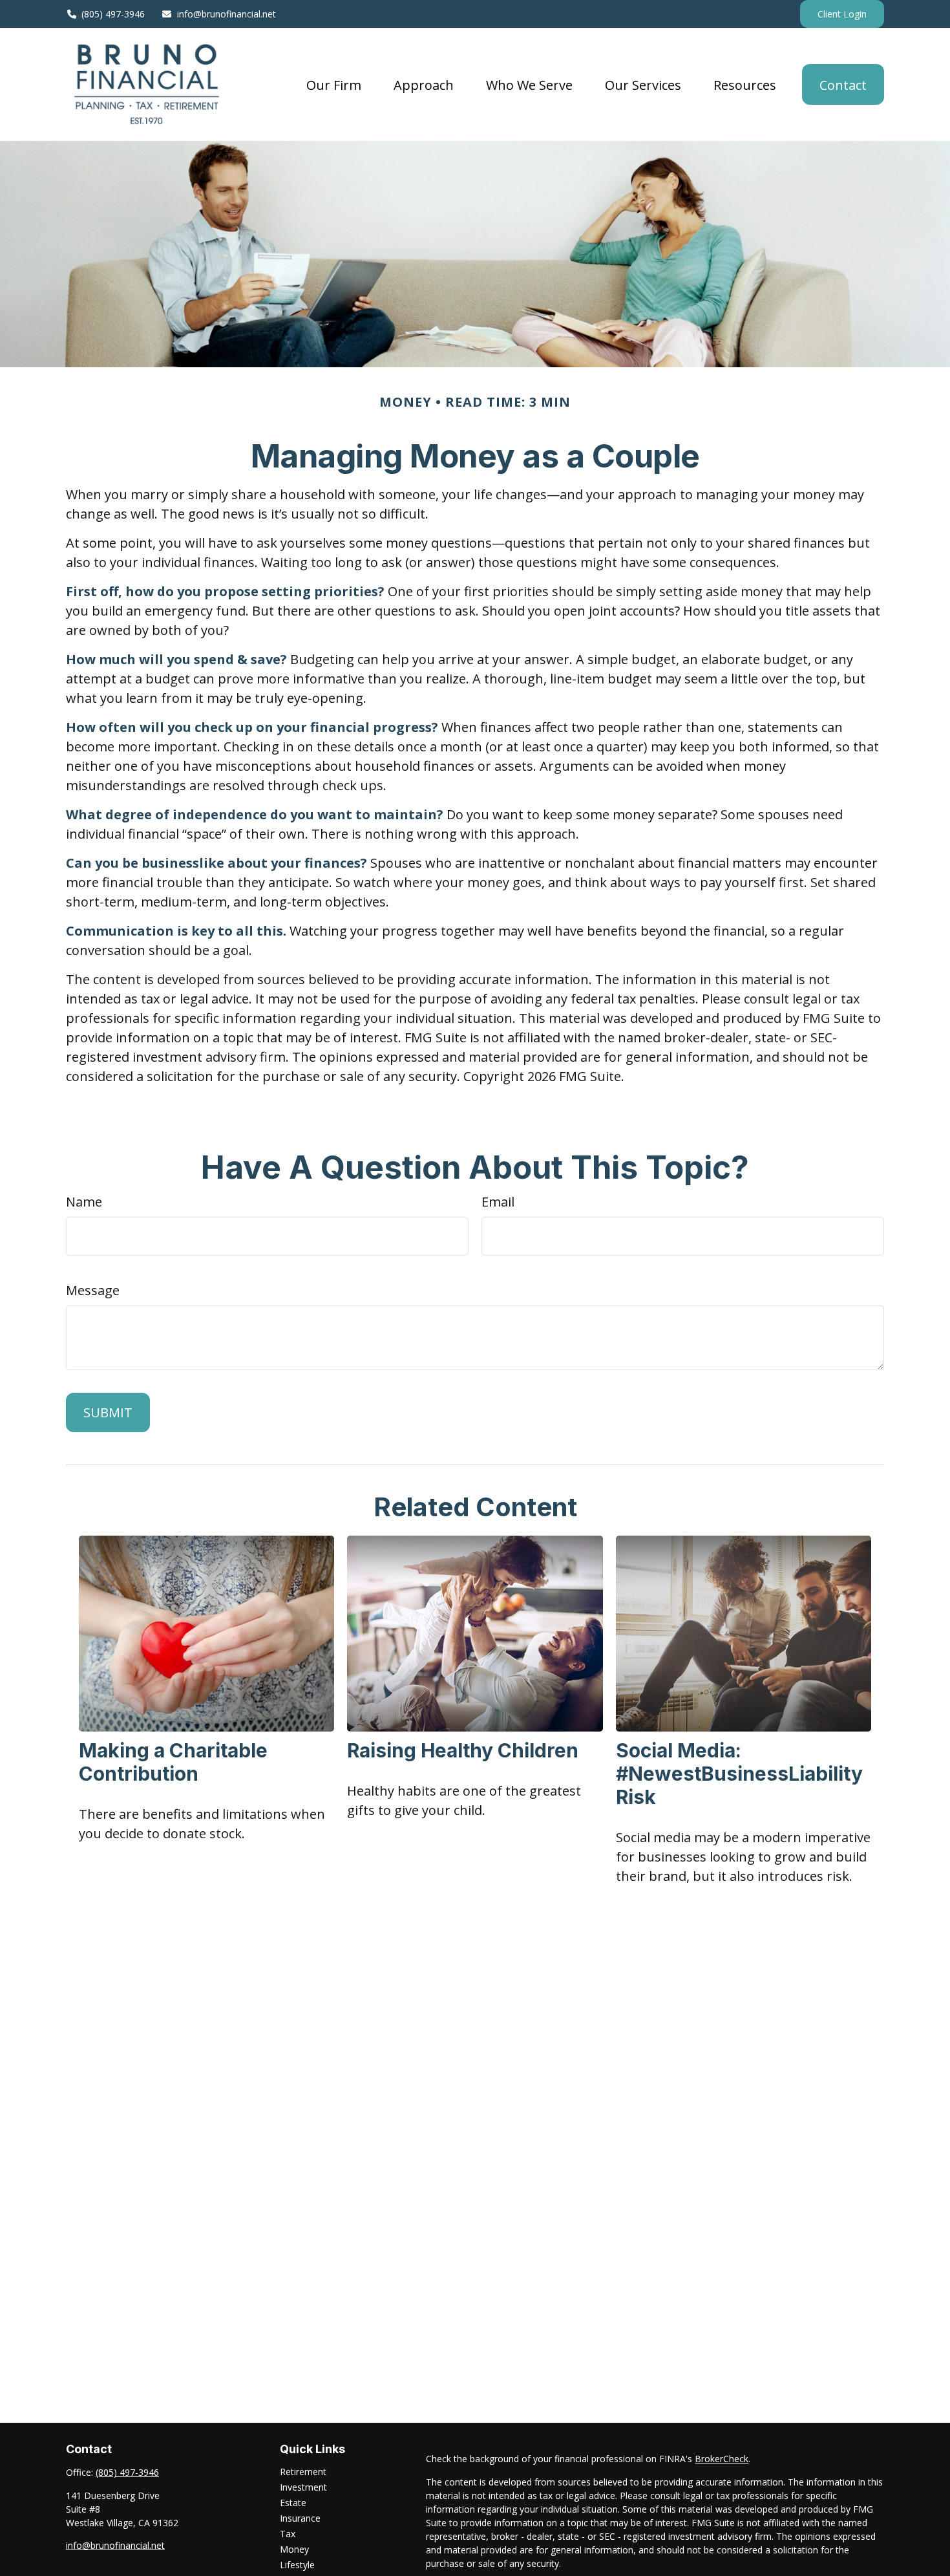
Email (498, 1202)
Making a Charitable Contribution (173, 1762)
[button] (334, 84)
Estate (293, 2503)
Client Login (842, 14)
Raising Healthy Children (463, 1750)
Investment (303, 2487)
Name (84, 1202)
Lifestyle (297, 2565)
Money (294, 2549)
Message (93, 1290)
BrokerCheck (722, 2459)
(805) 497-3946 (113, 14)
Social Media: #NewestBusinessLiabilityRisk (739, 1774)
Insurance (300, 2518)
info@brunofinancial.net (227, 14)
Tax (288, 2534)
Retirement (303, 2472)
